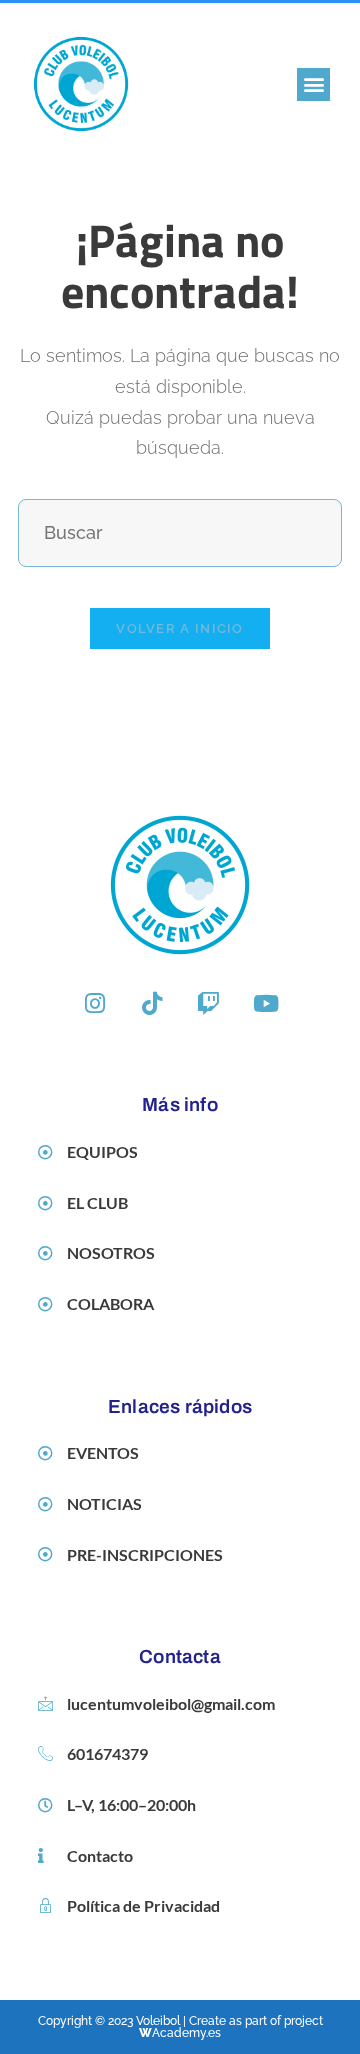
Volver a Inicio (180, 628)
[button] (313, 84)
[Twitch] (209, 1003)
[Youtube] (266, 1003)
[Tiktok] (152, 1003)
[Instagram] (95, 1003)
